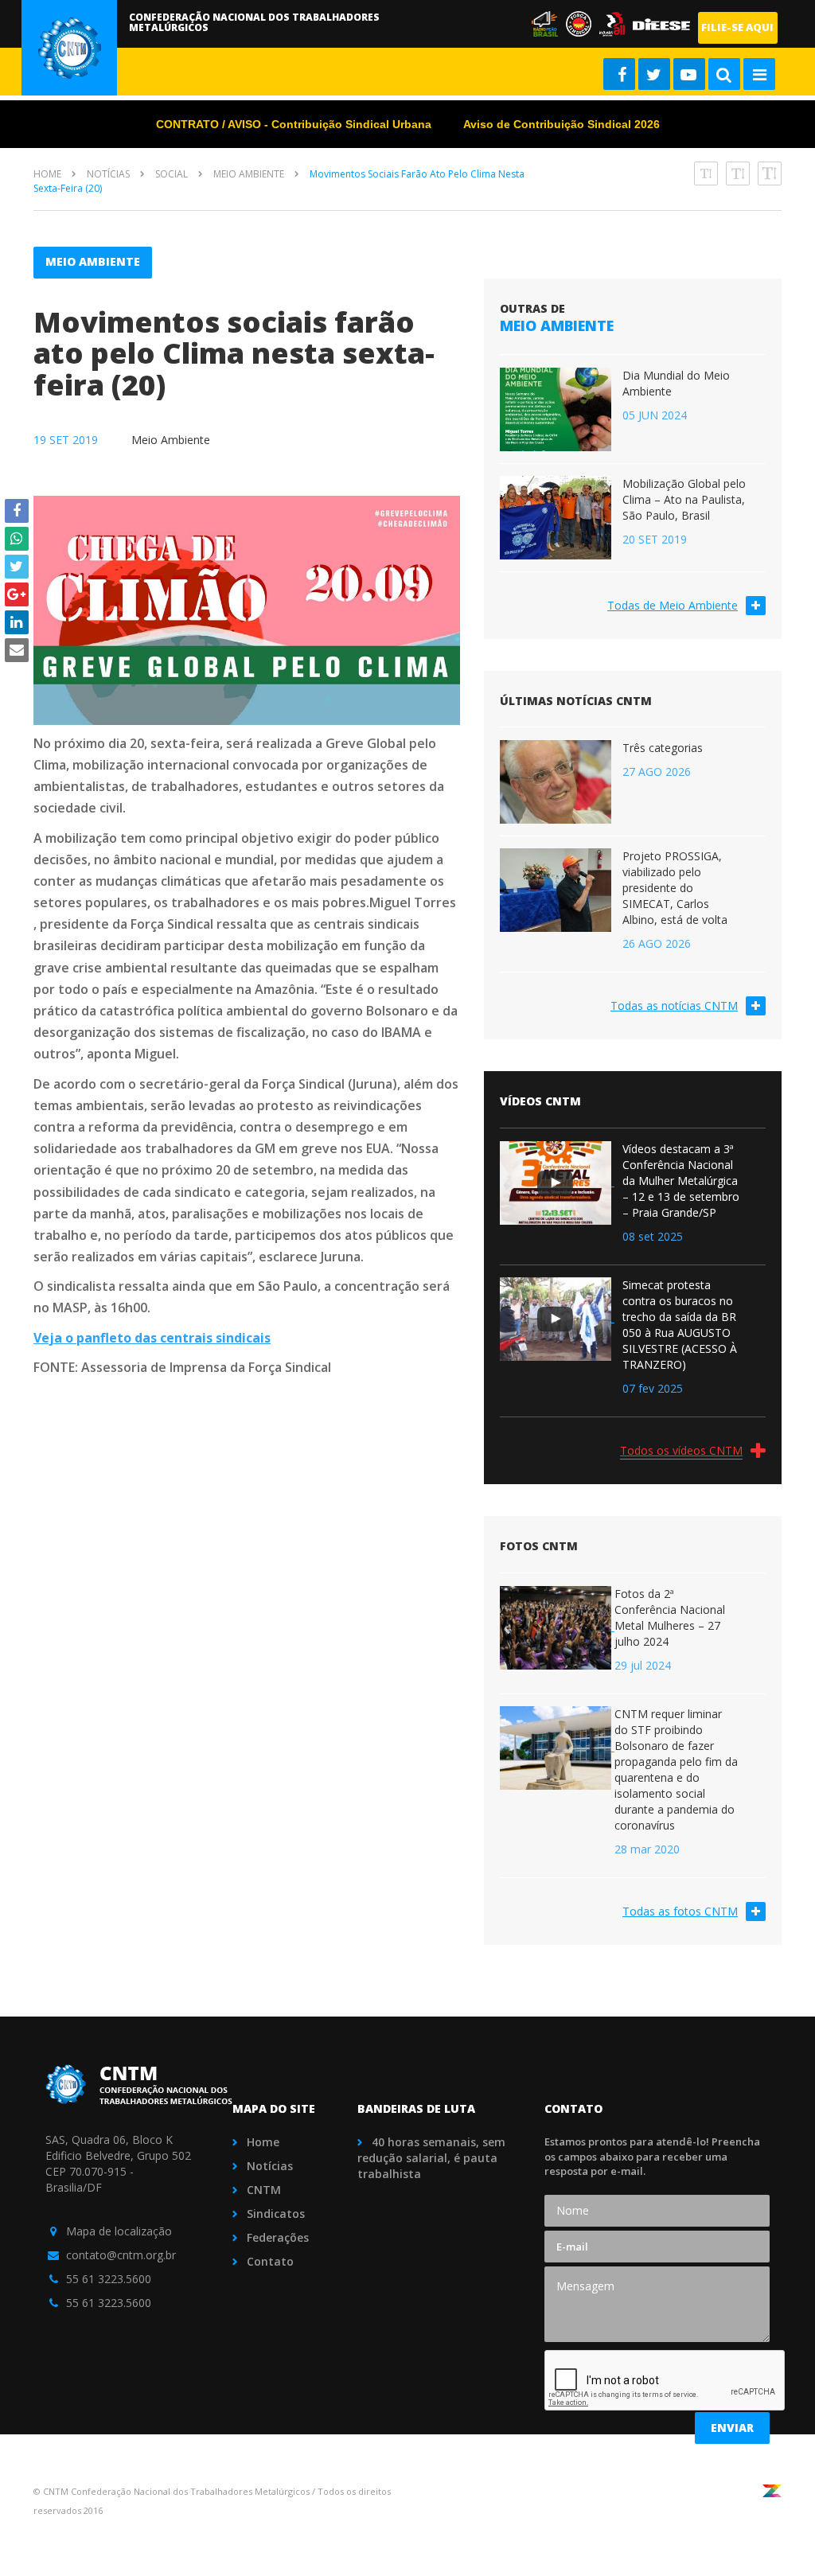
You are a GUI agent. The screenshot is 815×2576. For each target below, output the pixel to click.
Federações (278, 2237)
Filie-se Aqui (737, 27)
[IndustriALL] (616, 23)
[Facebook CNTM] (619, 74)
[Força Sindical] (549, 23)
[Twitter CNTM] (654, 74)
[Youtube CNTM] (689, 74)
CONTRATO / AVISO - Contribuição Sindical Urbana (294, 124)
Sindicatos (276, 2214)
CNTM (264, 2190)
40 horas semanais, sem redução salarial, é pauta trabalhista (431, 2158)
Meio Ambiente (249, 174)
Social (172, 174)
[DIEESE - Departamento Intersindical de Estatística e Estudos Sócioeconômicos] (664, 23)
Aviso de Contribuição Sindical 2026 (562, 124)
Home (47, 174)
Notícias (108, 174)
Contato (270, 2261)
